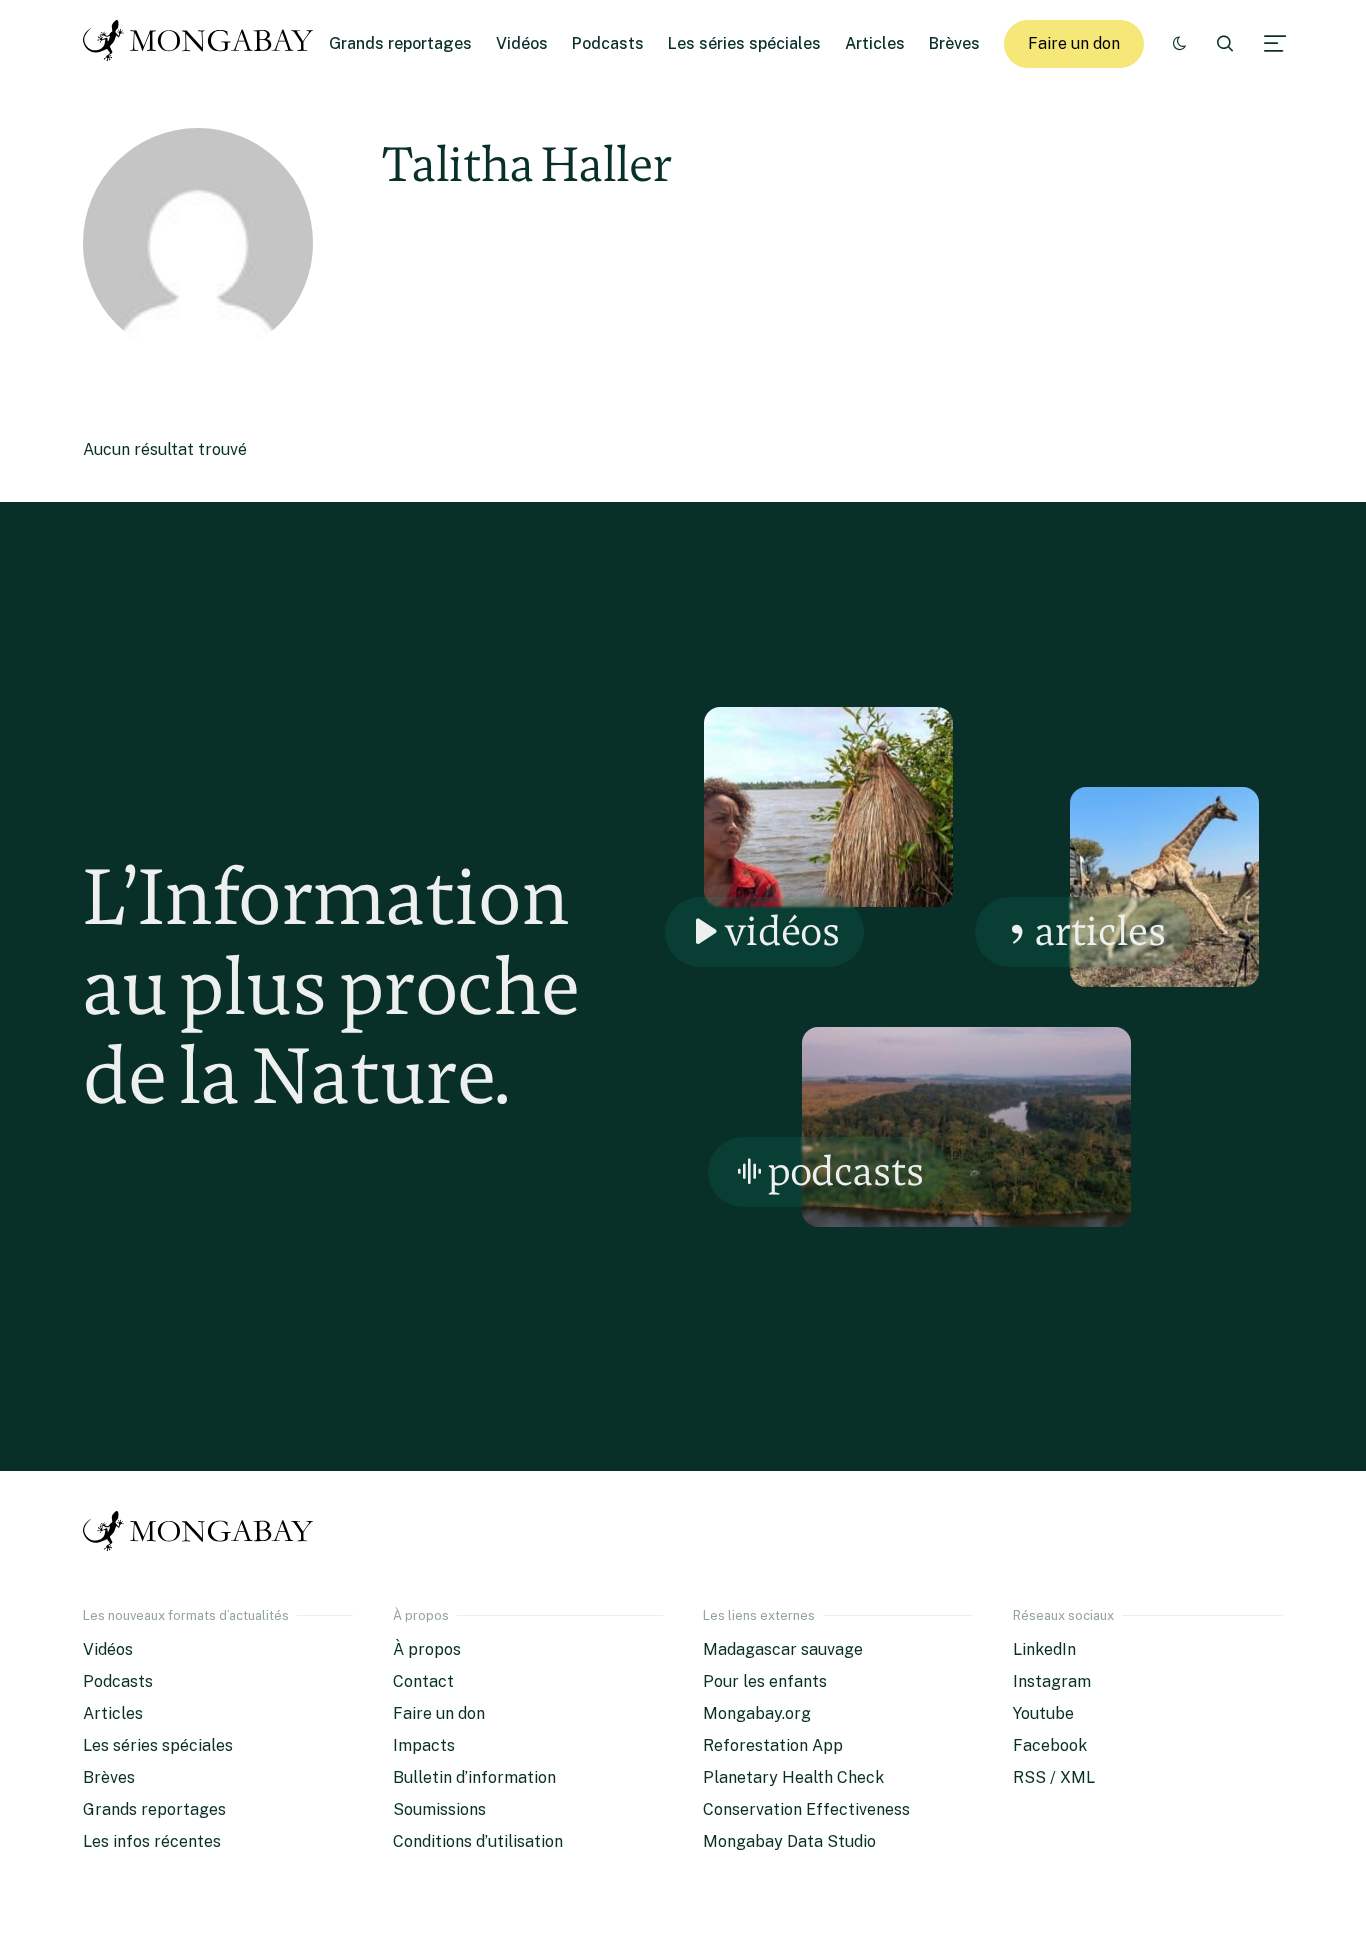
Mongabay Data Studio (789, 1841)
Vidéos (522, 43)
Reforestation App (773, 1745)
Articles (875, 43)
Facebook (1050, 1745)
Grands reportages (400, 43)
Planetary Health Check (793, 1777)
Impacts (424, 1745)
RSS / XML (1054, 1777)
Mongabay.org (757, 1713)
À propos (427, 1649)
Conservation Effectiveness (806, 1809)
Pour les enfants (765, 1681)
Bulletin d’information (474, 1777)
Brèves (954, 43)
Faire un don (1074, 43)
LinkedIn (1044, 1649)
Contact (423, 1681)
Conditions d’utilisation (478, 1841)
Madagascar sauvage (783, 1649)
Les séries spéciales (744, 43)
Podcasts (608, 43)
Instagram (1052, 1681)
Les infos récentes (152, 1841)
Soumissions (439, 1809)
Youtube (1043, 1713)
